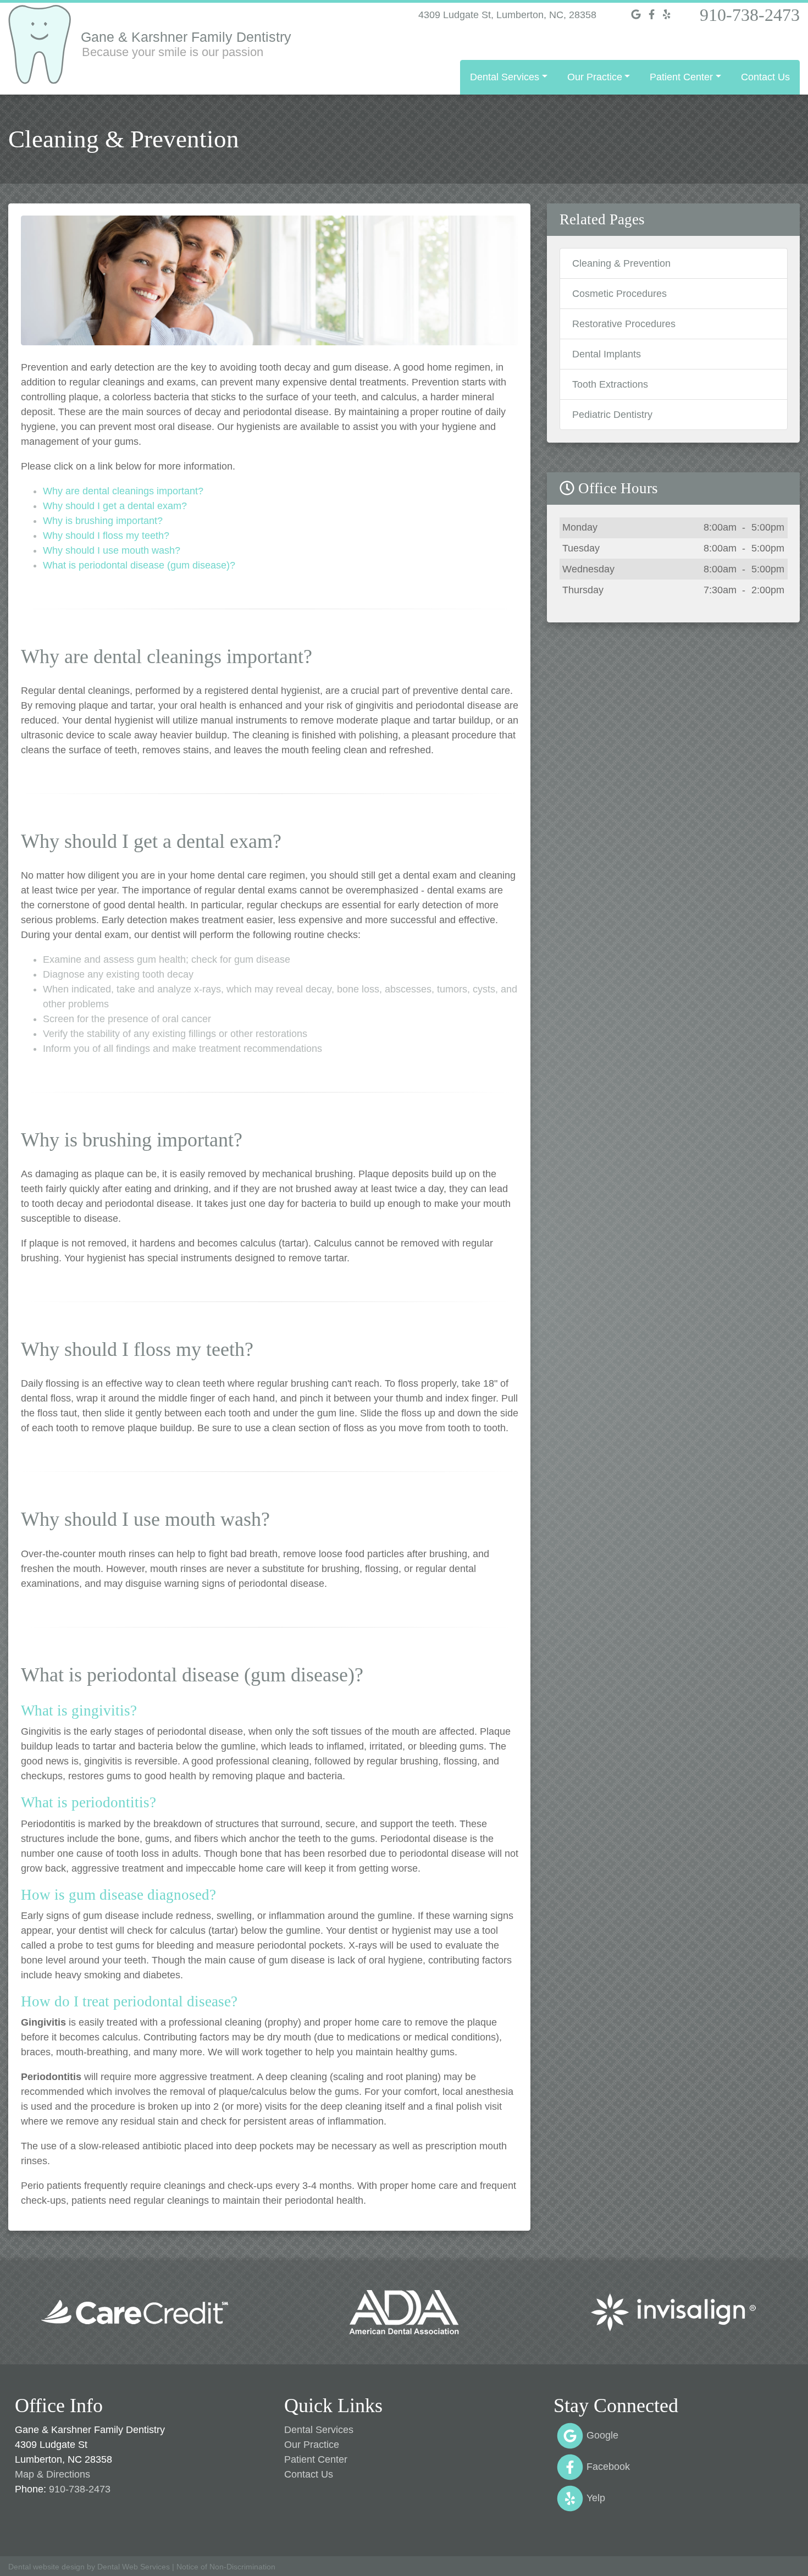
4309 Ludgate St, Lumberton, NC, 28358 (507, 15)
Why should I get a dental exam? (115, 506)
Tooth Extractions (610, 384)
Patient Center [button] (681, 77)
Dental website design (46, 2567)
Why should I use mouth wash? (112, 550)
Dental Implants (607, 354)
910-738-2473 (750, 15)
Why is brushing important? (103, 521)
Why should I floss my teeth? (106, 536)
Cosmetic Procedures (619, 294)
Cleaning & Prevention (621, 263)
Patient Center (316, 2459)
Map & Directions (52, 2474)
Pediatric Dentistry (612, 415)
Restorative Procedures (624, 324)
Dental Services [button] (505, 77)
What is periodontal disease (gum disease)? (139, 565)
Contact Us (765, 77)
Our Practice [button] (595, 77)
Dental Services (319, 2430)
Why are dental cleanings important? (123, 491)
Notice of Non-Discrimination (226, 2567)
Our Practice (312, 2445)
